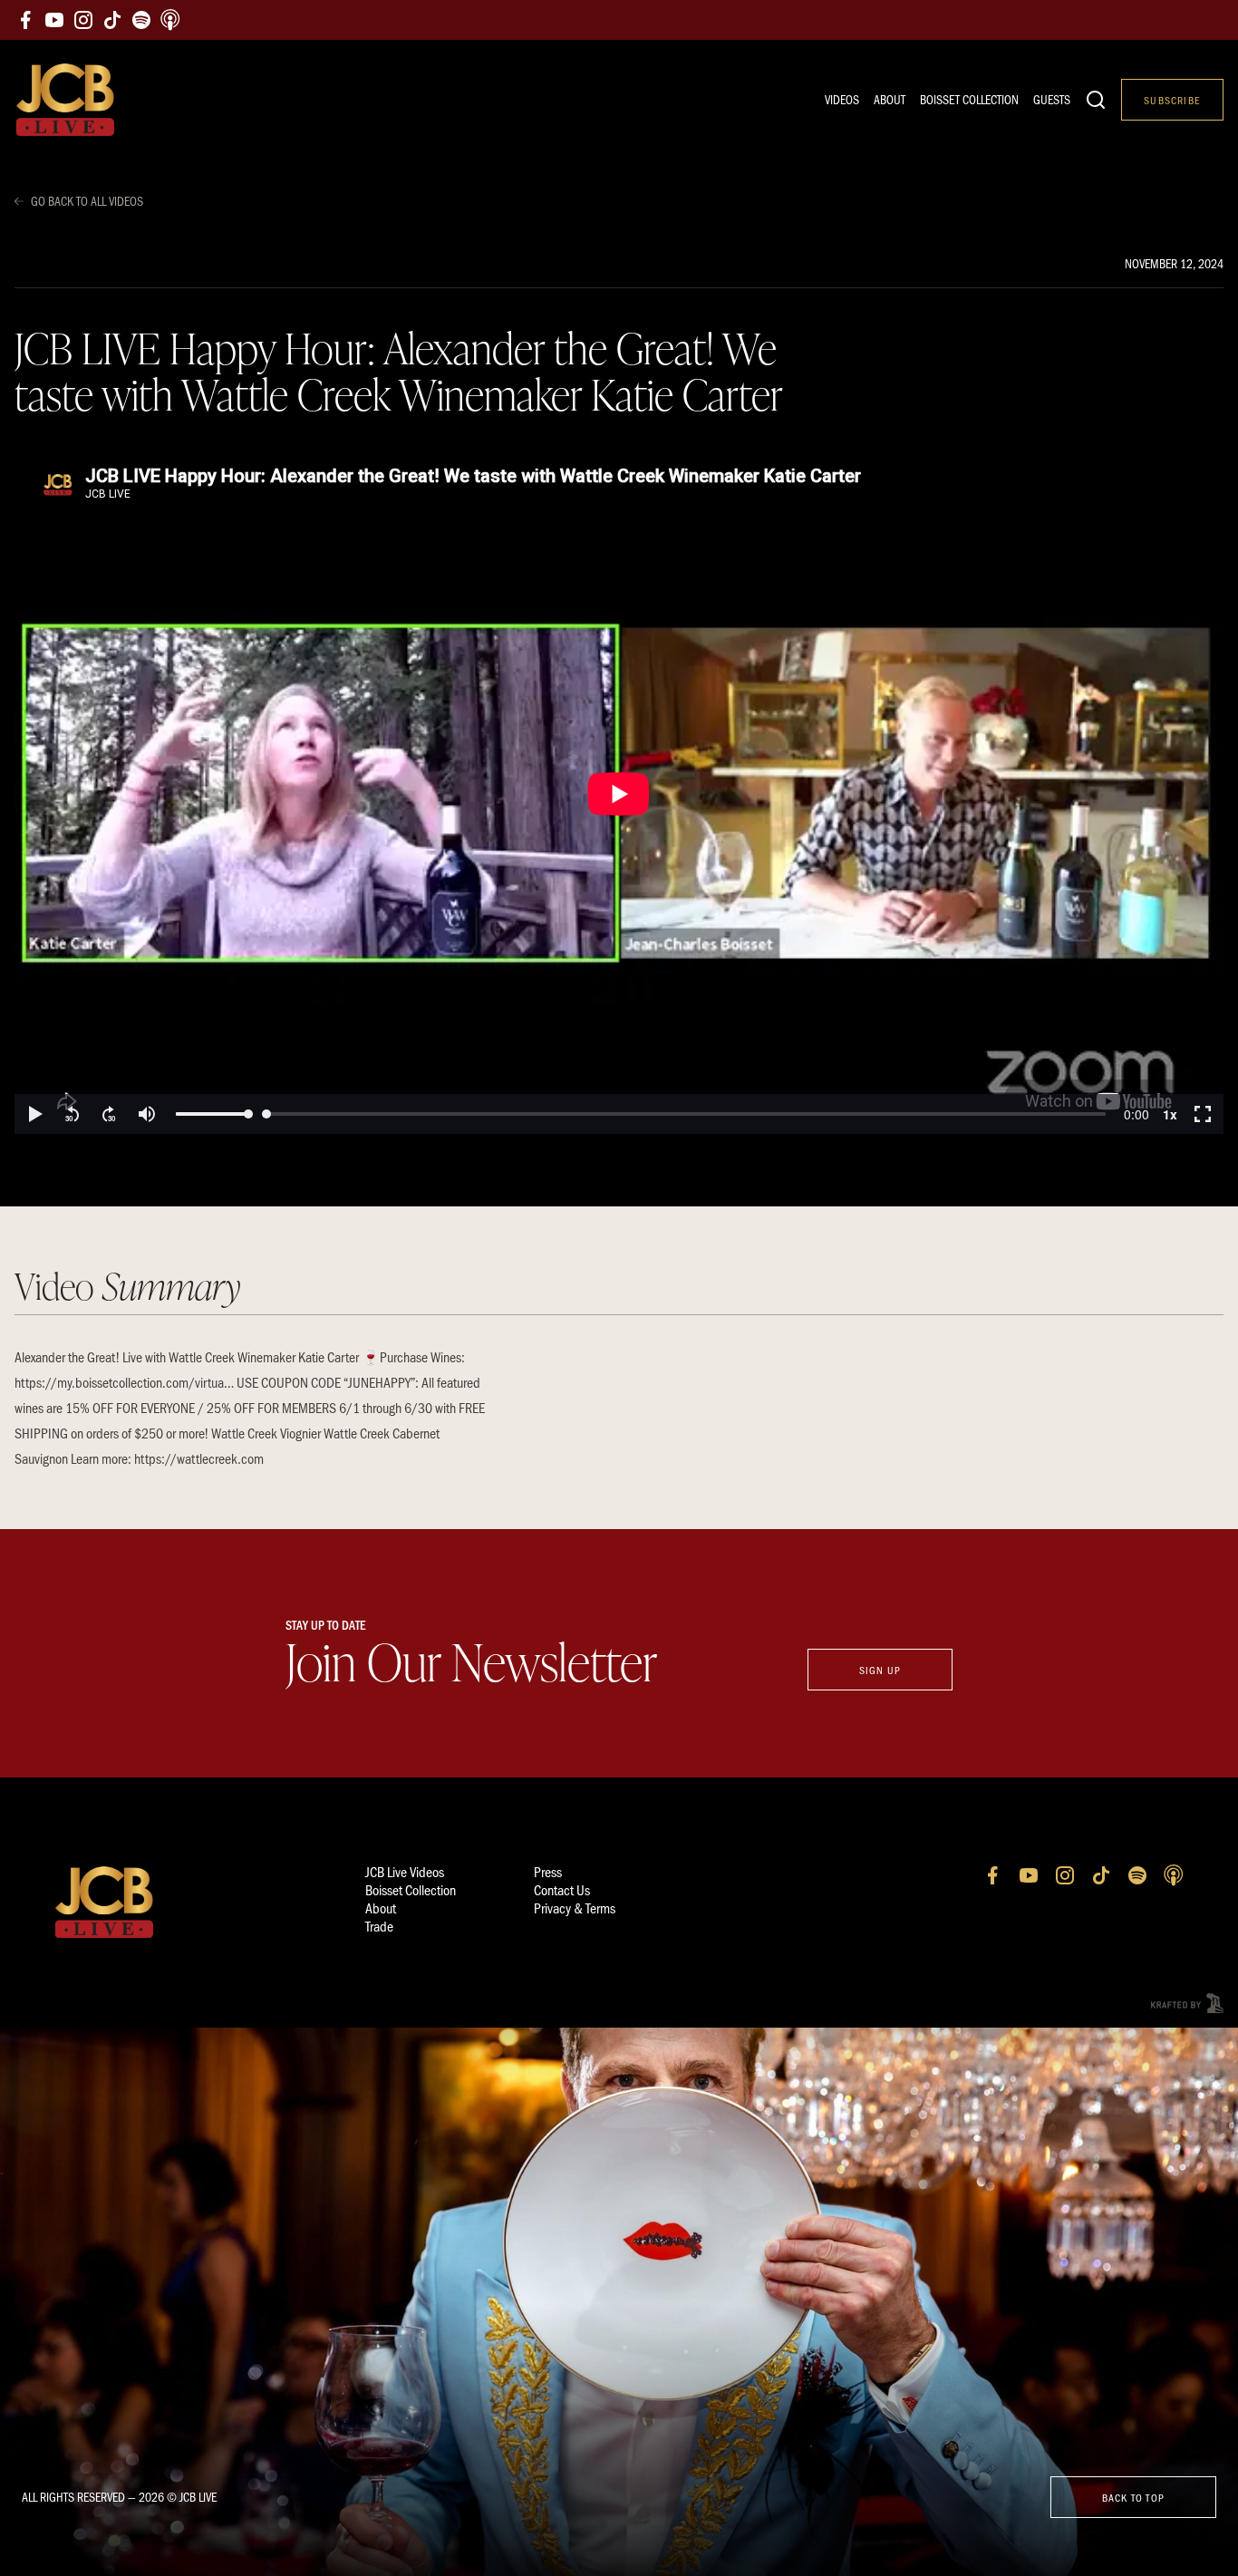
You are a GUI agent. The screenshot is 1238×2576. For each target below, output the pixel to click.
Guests (1052, 99)
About (890, 99)
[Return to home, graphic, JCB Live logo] (65, 100)
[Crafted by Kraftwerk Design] (1187, 2004)
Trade (379, 1926)
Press (548, 1871)
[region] (619, 794)
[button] (34, 1114)
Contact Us (562, 1889)
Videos (842, 99)
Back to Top (1133, 2497)
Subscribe (1172, 100)
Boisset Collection (969, 99)
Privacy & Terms (575, 1908)
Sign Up (880, 1670)
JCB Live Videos (405, 1871)
